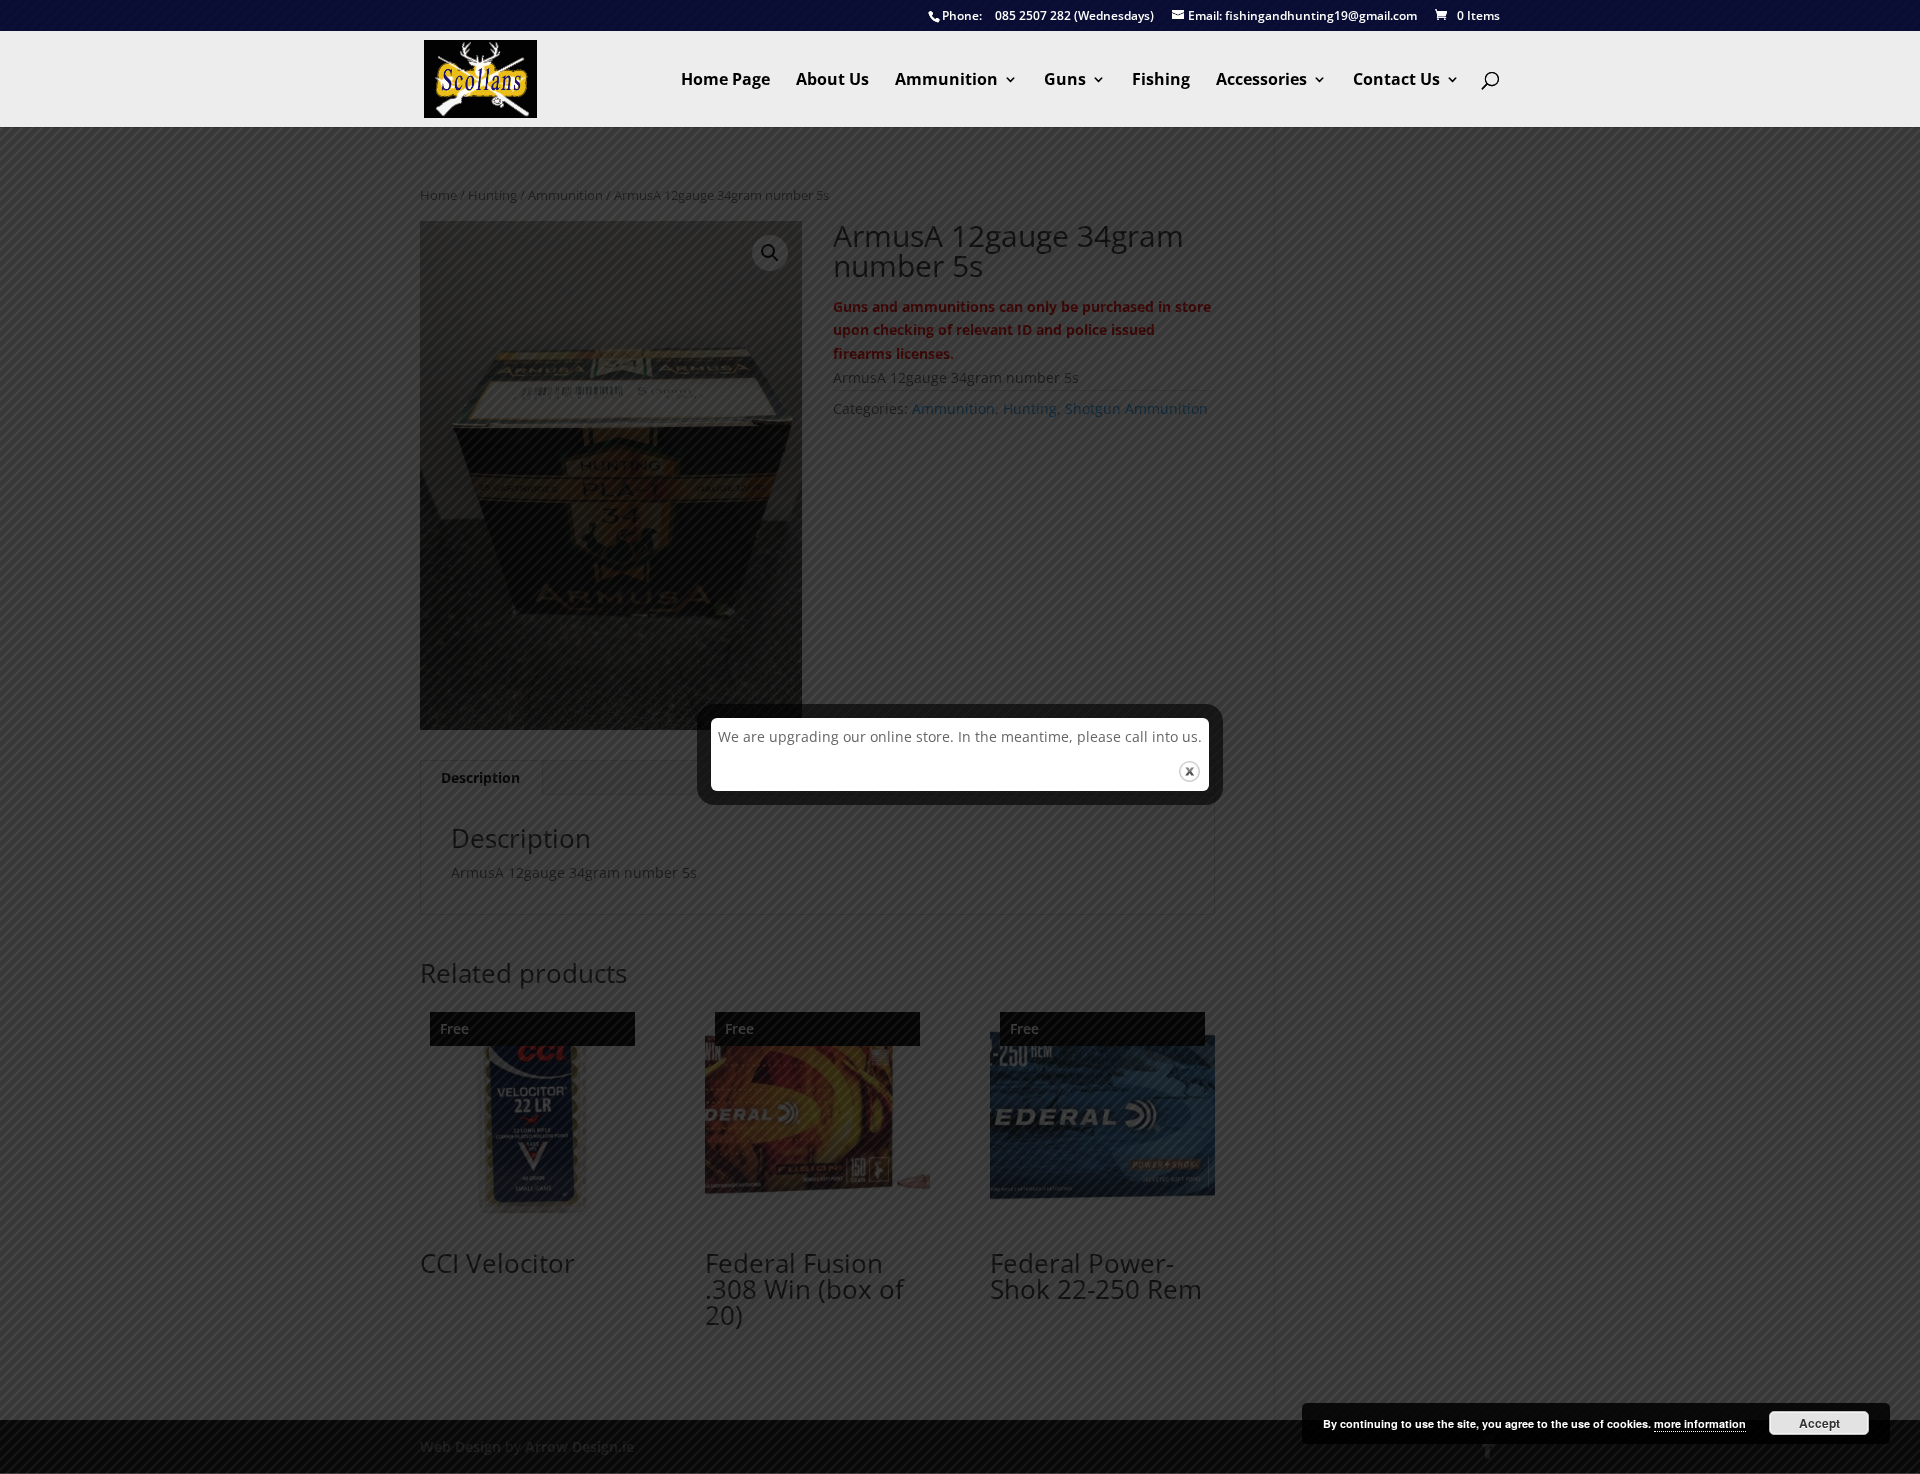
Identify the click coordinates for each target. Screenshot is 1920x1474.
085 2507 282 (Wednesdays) (1048, 16)
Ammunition (946, 81)
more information (1700, 1423)
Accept (1819, 1423)
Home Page (725, 81)
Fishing (1161, 81)
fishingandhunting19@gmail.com (1302, 16)
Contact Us (1396, 81)
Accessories (1261, 81)
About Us (832, 81)
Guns (1065, 81)
